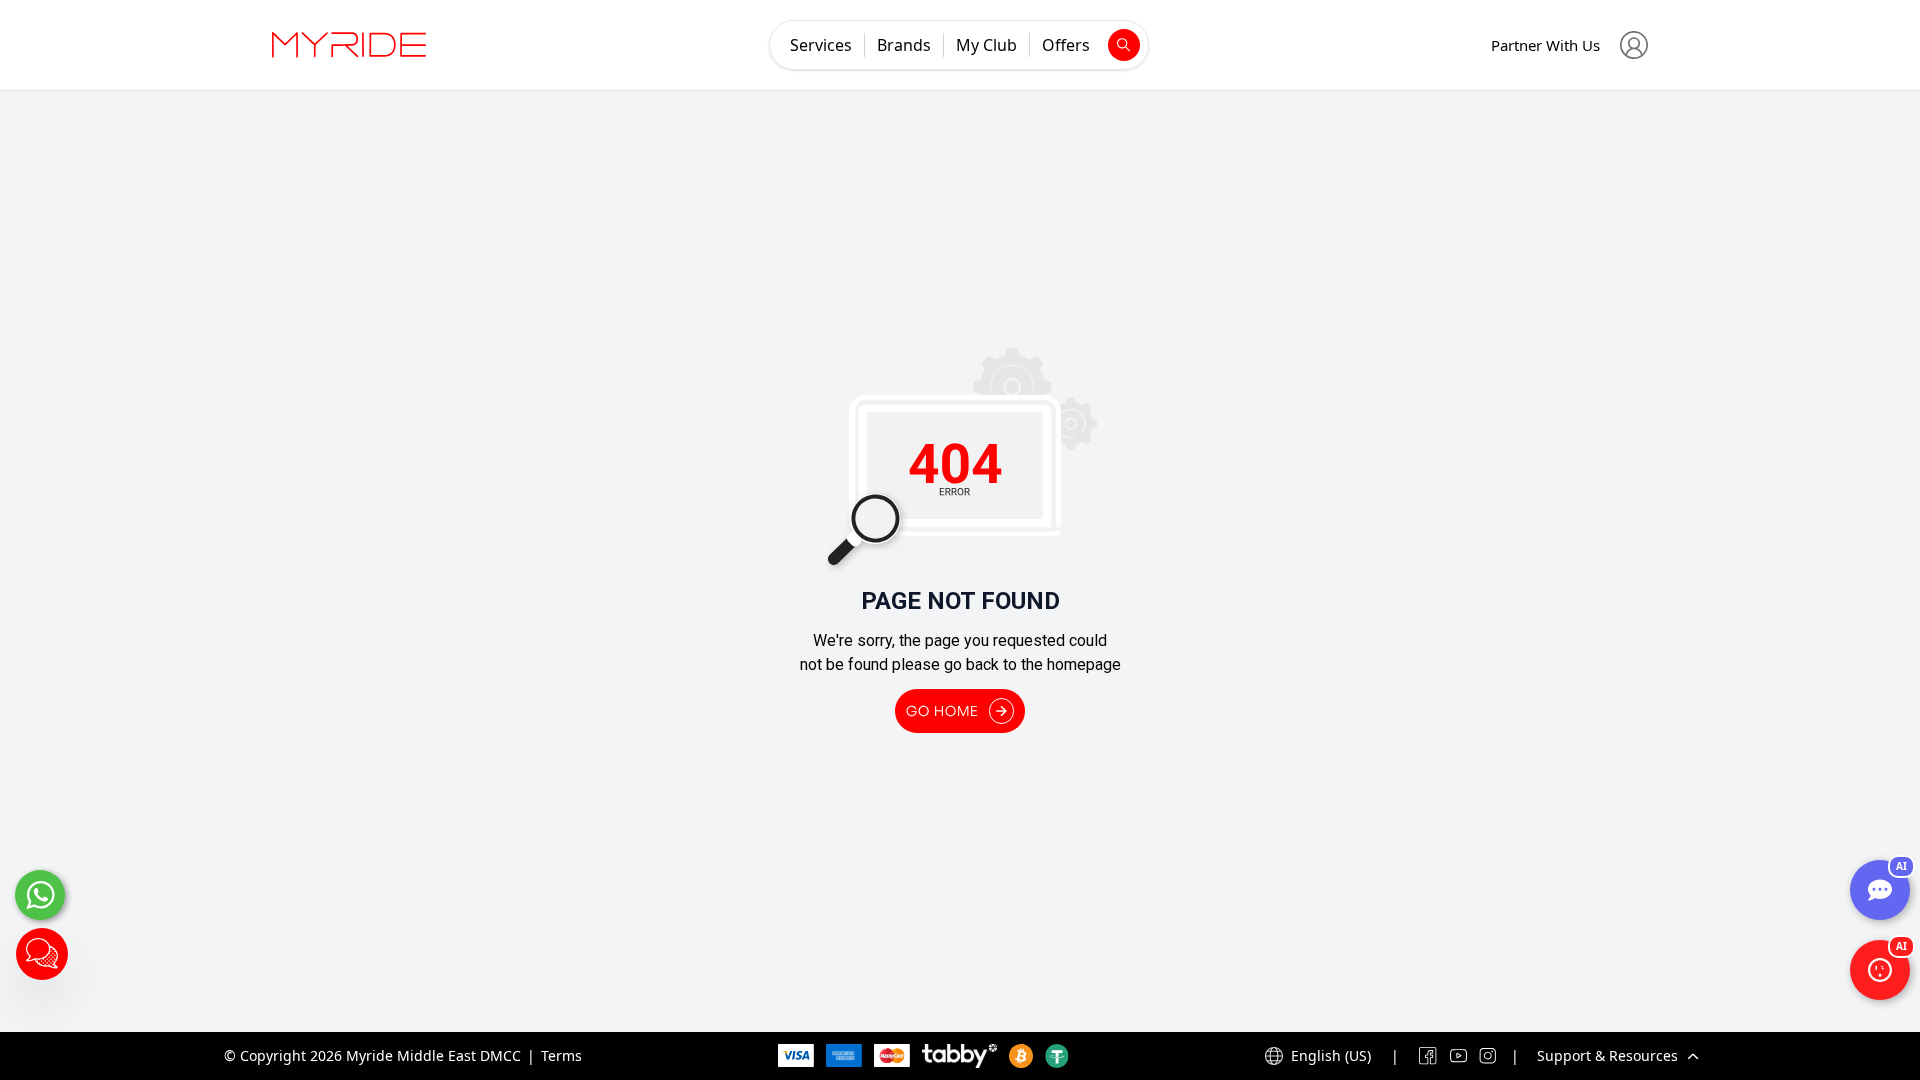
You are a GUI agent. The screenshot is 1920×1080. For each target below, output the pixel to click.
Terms (561, 1055)
